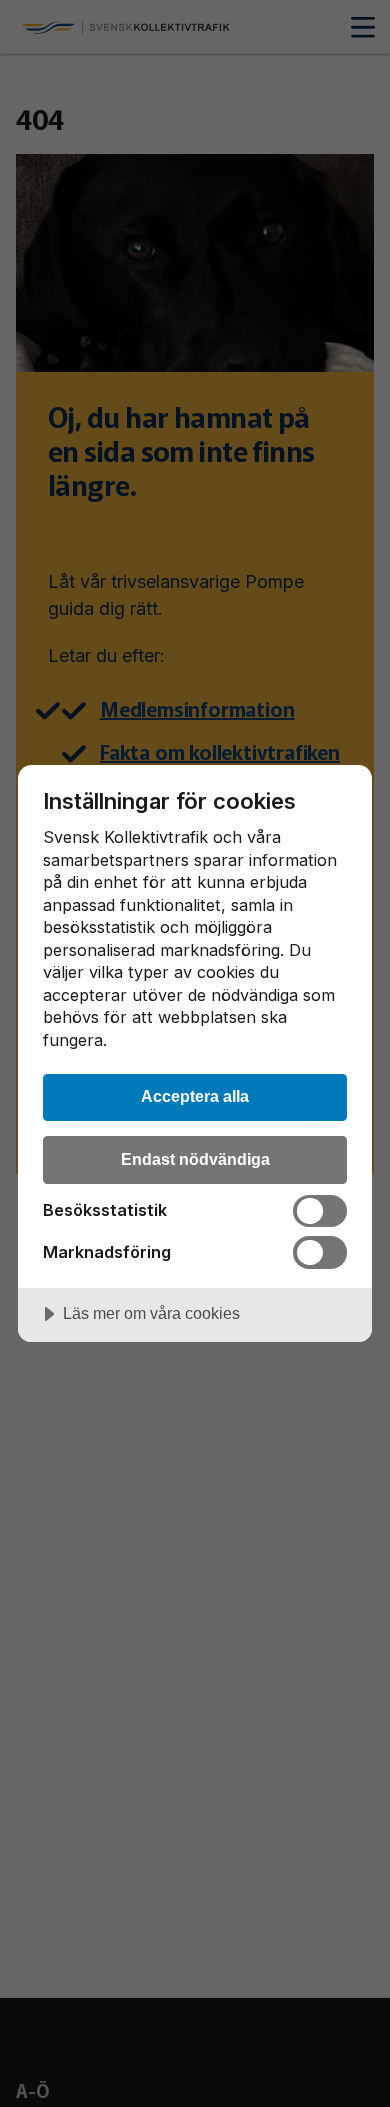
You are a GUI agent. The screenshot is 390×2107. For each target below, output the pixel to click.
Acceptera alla (195, 1096)
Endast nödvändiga (195, 1159)
